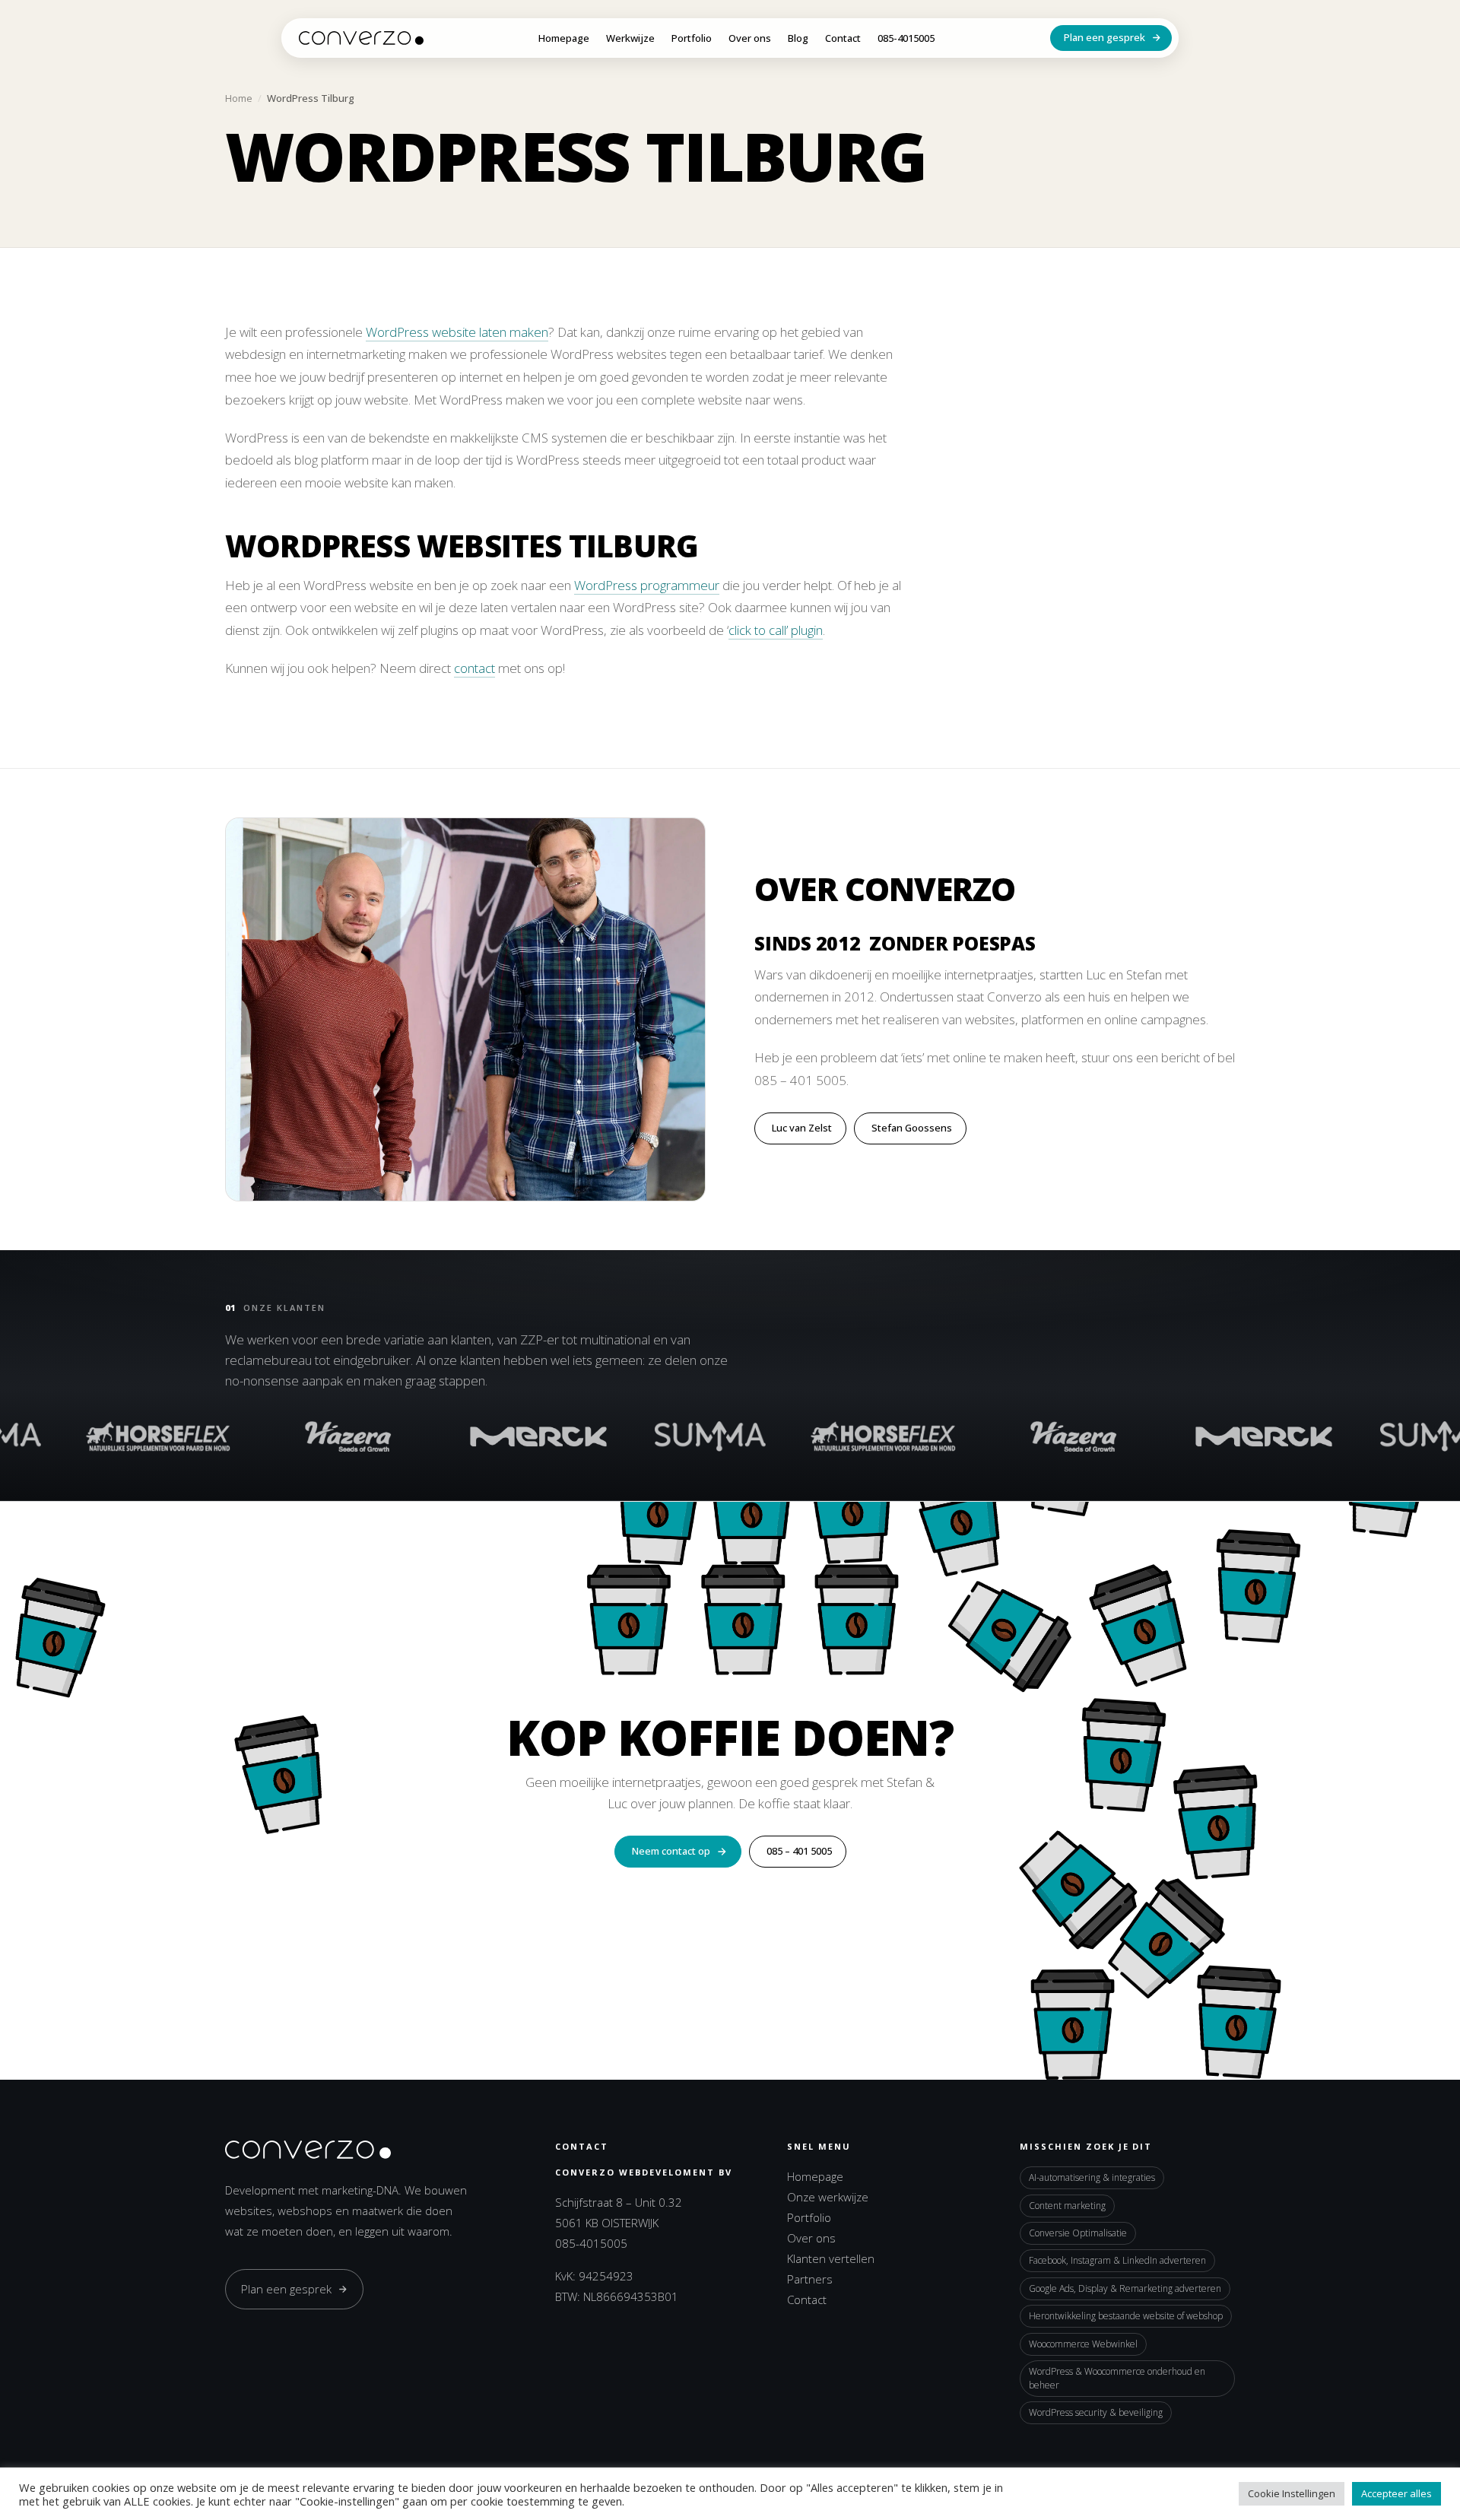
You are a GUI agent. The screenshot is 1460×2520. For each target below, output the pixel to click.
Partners (810, 2279)
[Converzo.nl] (361, 38)
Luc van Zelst (802, 1128)
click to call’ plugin (776, 630)
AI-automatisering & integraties (1092, 2177)
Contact (843, 39)
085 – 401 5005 (799, 1851)
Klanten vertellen (831, 2258)
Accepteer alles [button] (1397, 2493)
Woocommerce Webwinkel (1083, 2344)
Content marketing (1067, 2206)
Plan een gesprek (1105, 37)
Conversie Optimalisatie (1078, 2233)
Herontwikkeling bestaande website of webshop (1126, 2316)
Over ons (750, 39)
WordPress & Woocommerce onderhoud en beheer (1117, 2378)
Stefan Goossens (912, 1128)
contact (474, 668)
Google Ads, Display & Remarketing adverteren (1125, 2288)
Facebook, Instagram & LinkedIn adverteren (1117, 2260)
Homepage (564, 39)
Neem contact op (671, 1851)
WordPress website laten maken (457, 332)
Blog (798, 39)
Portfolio (692, 39)
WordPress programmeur (647, 585)
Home (239, 98)
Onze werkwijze (828, 2197)
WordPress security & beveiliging (1096, 2412)
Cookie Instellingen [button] (1292, 2493)
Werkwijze (630, 39)
